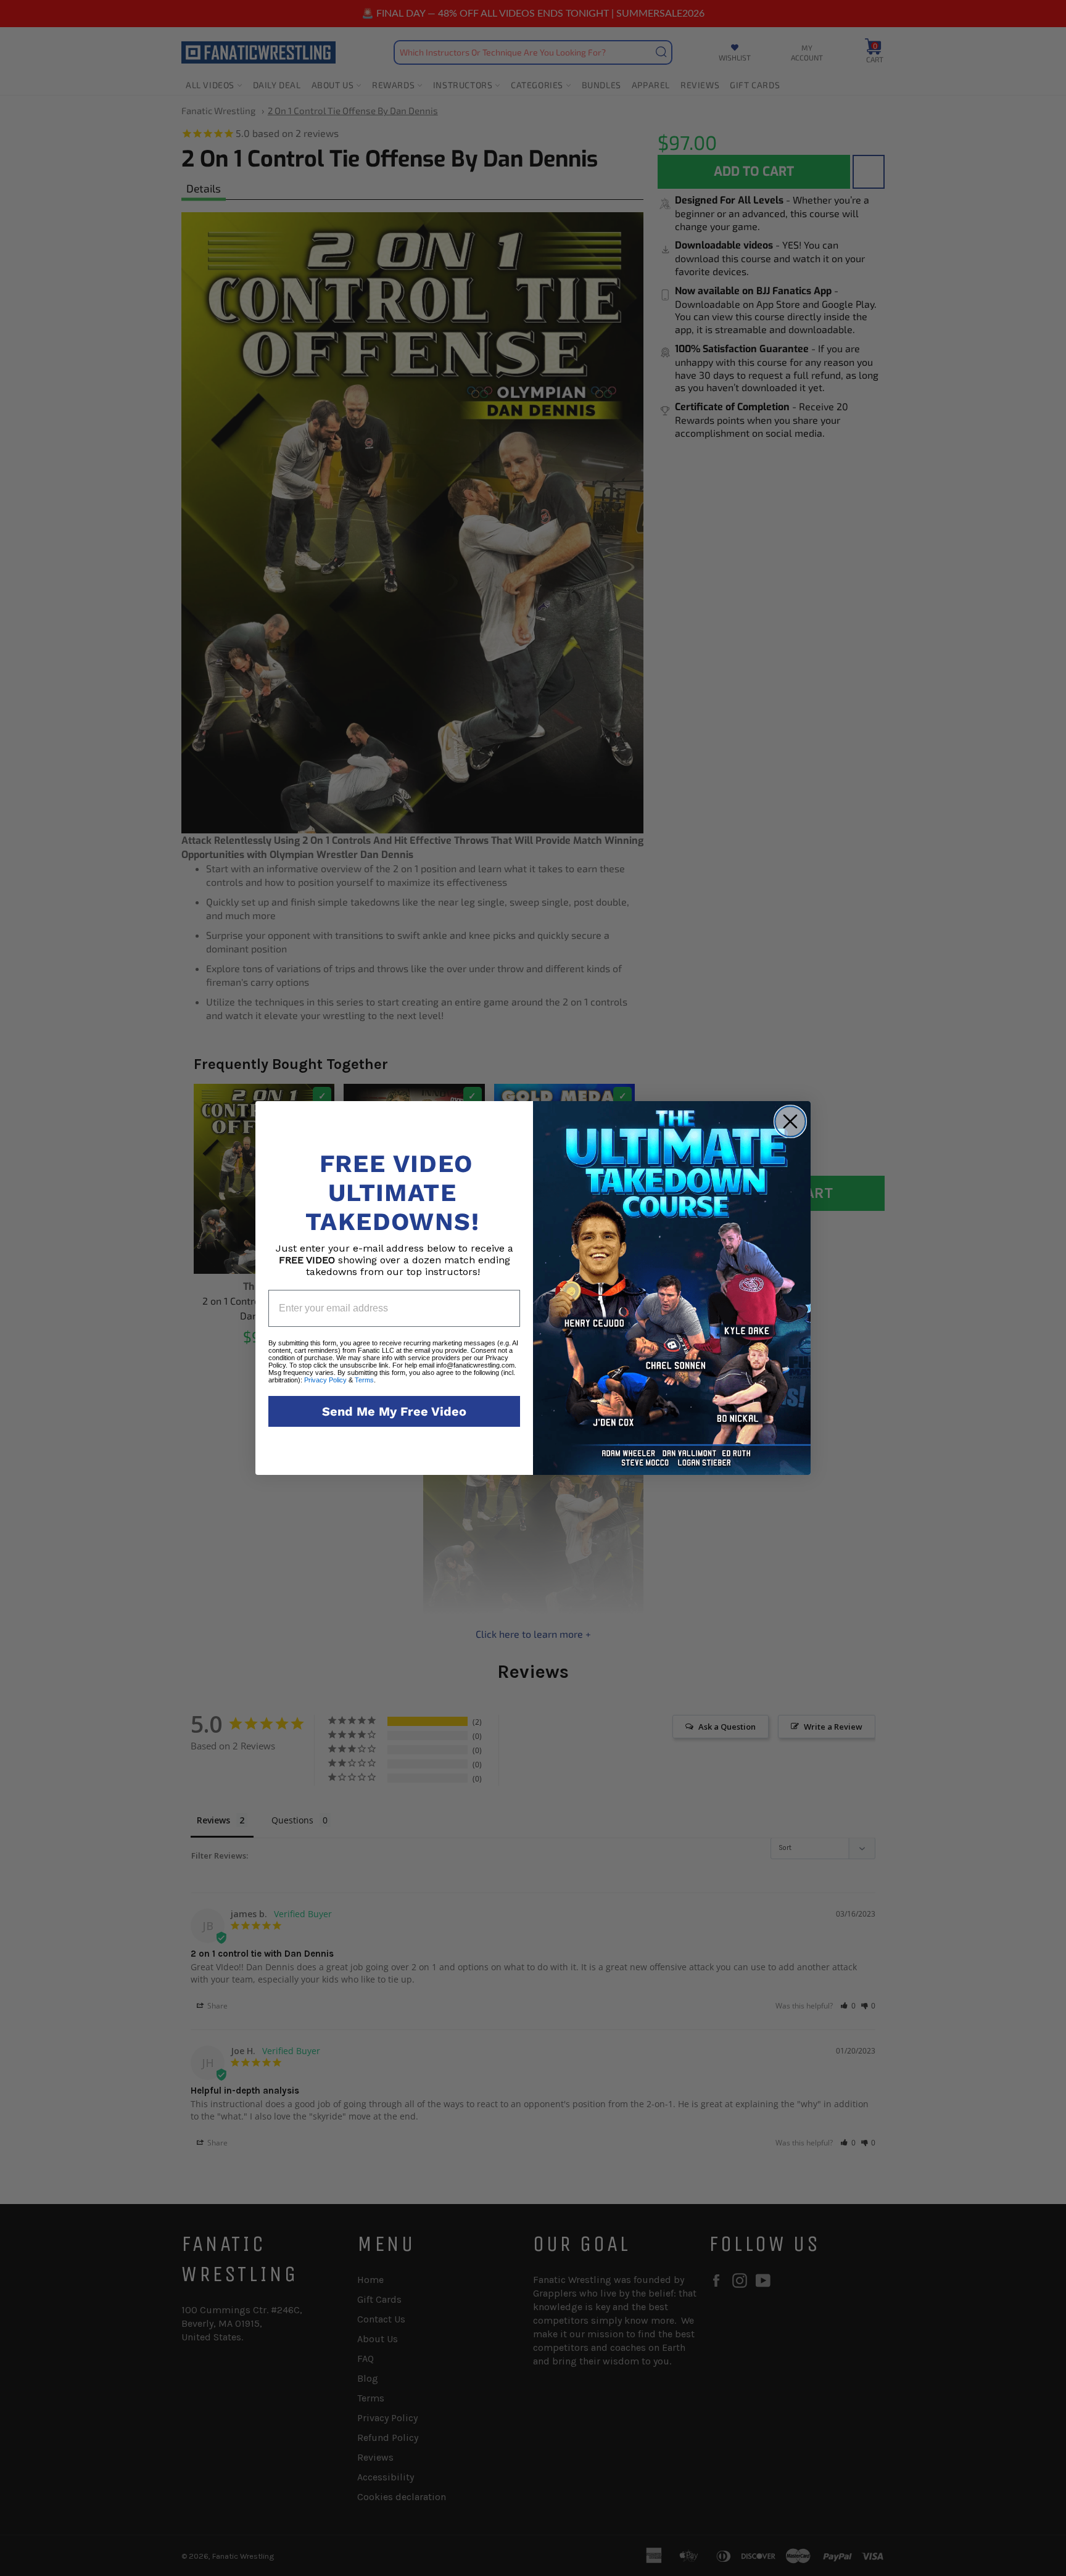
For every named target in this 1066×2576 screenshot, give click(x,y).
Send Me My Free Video (394, 1411)
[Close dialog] (790, 1121)
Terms (364, 1380)
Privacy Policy (325, 1380)
